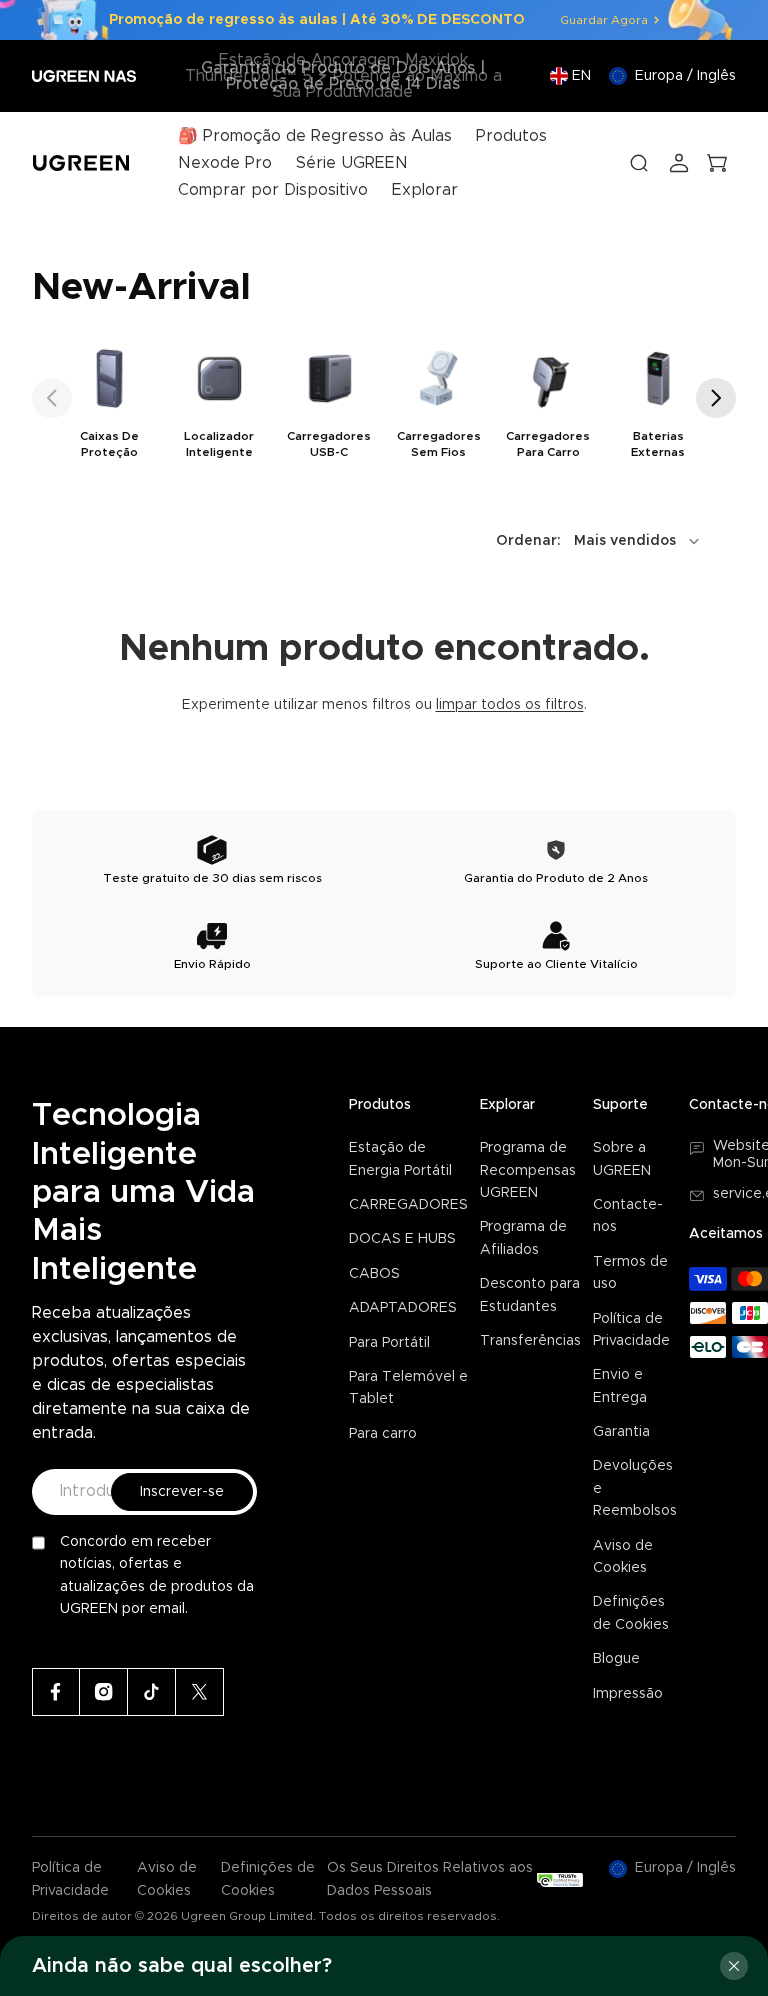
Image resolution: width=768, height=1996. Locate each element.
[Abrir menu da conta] (679, 163)
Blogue (616, 1659)
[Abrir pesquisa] (639, 163)
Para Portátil (389, 1343)
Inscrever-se (182, 1492)
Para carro (383, 1434)
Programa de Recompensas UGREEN (528, 1170)
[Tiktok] (152, 1692)
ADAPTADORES (403, 1308)
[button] (52, 398)
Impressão (628, 1694)
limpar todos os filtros (510, 705)
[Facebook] (56, 1692)
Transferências (530, 1341)
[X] (200, 1692)
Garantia (621, 1432)
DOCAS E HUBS (402, 1239)
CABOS (374, 1274)
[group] (110, 400)
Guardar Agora (604, 20)
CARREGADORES (408, 1205)
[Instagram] (104, 1692)
